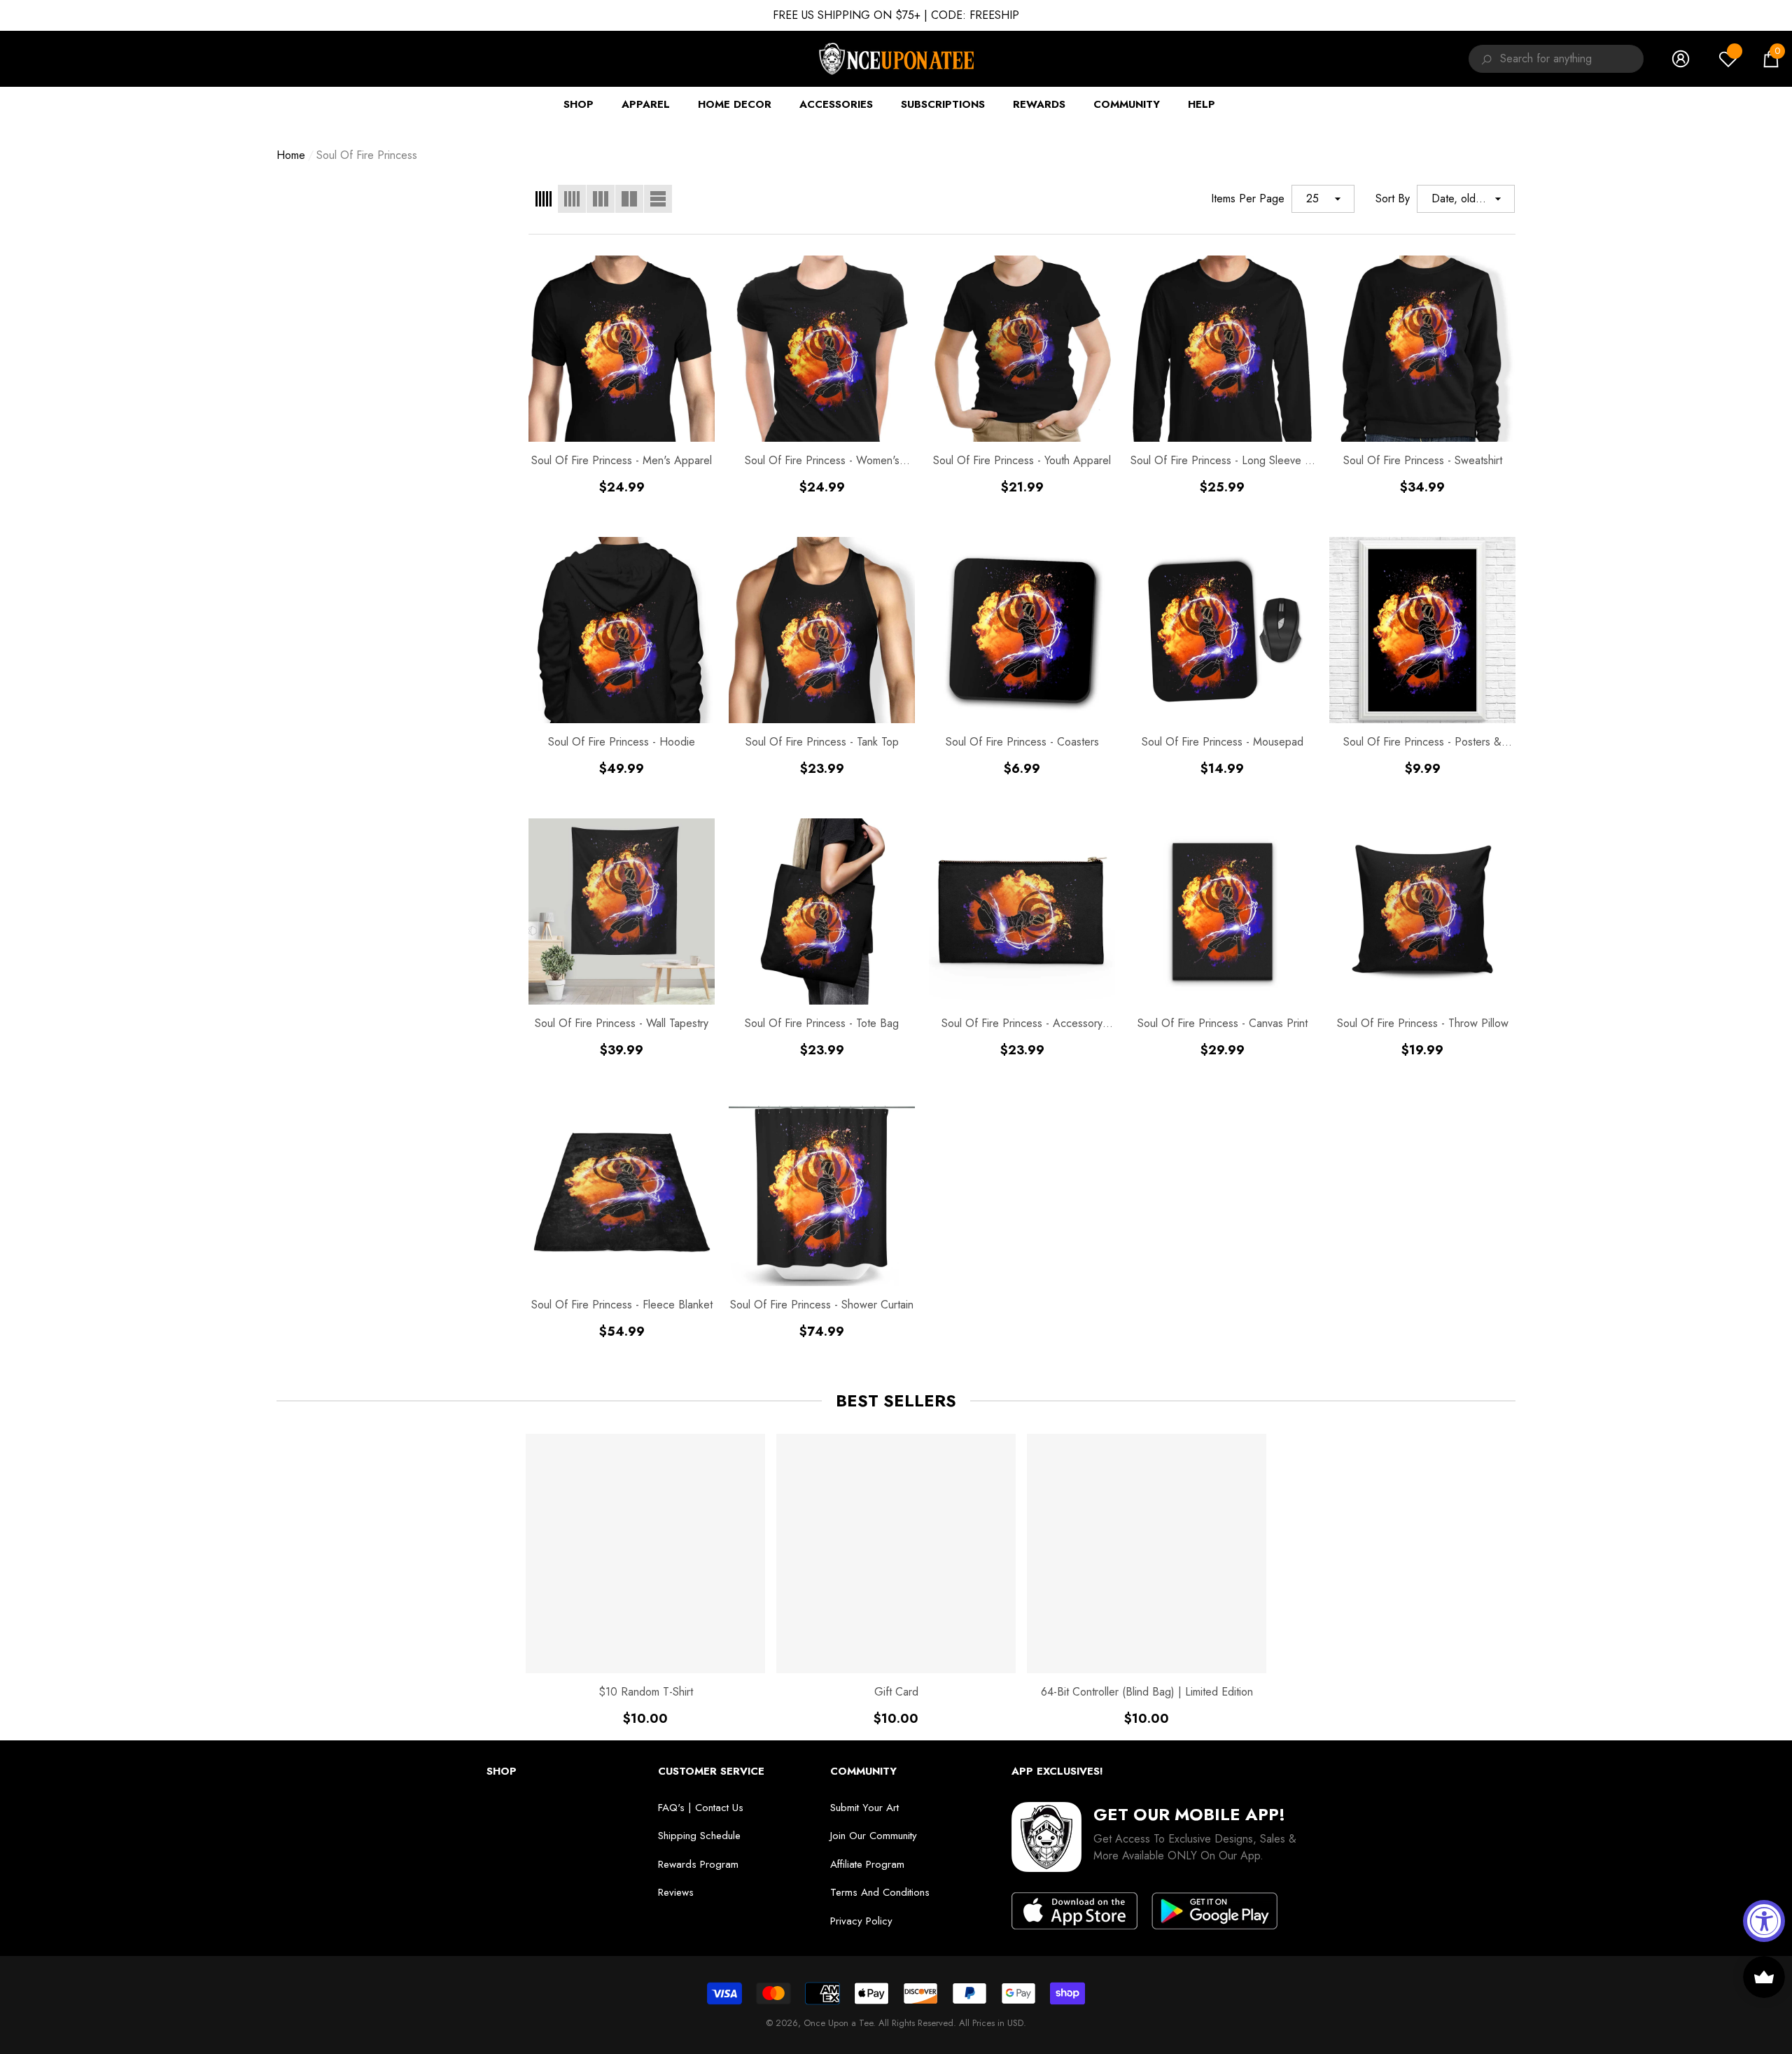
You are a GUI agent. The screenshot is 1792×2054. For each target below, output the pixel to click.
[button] (1771, 59)
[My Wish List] (1728, 59)
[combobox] (1572, 59)
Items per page (1248, 198)
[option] (645, 1580)
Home (291, 155)
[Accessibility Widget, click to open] (1764, 1921)
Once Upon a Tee (838, 2023)
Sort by (1393, 198)
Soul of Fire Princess (367, 155)
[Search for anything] (1484, 59)
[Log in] (1681, 59)
